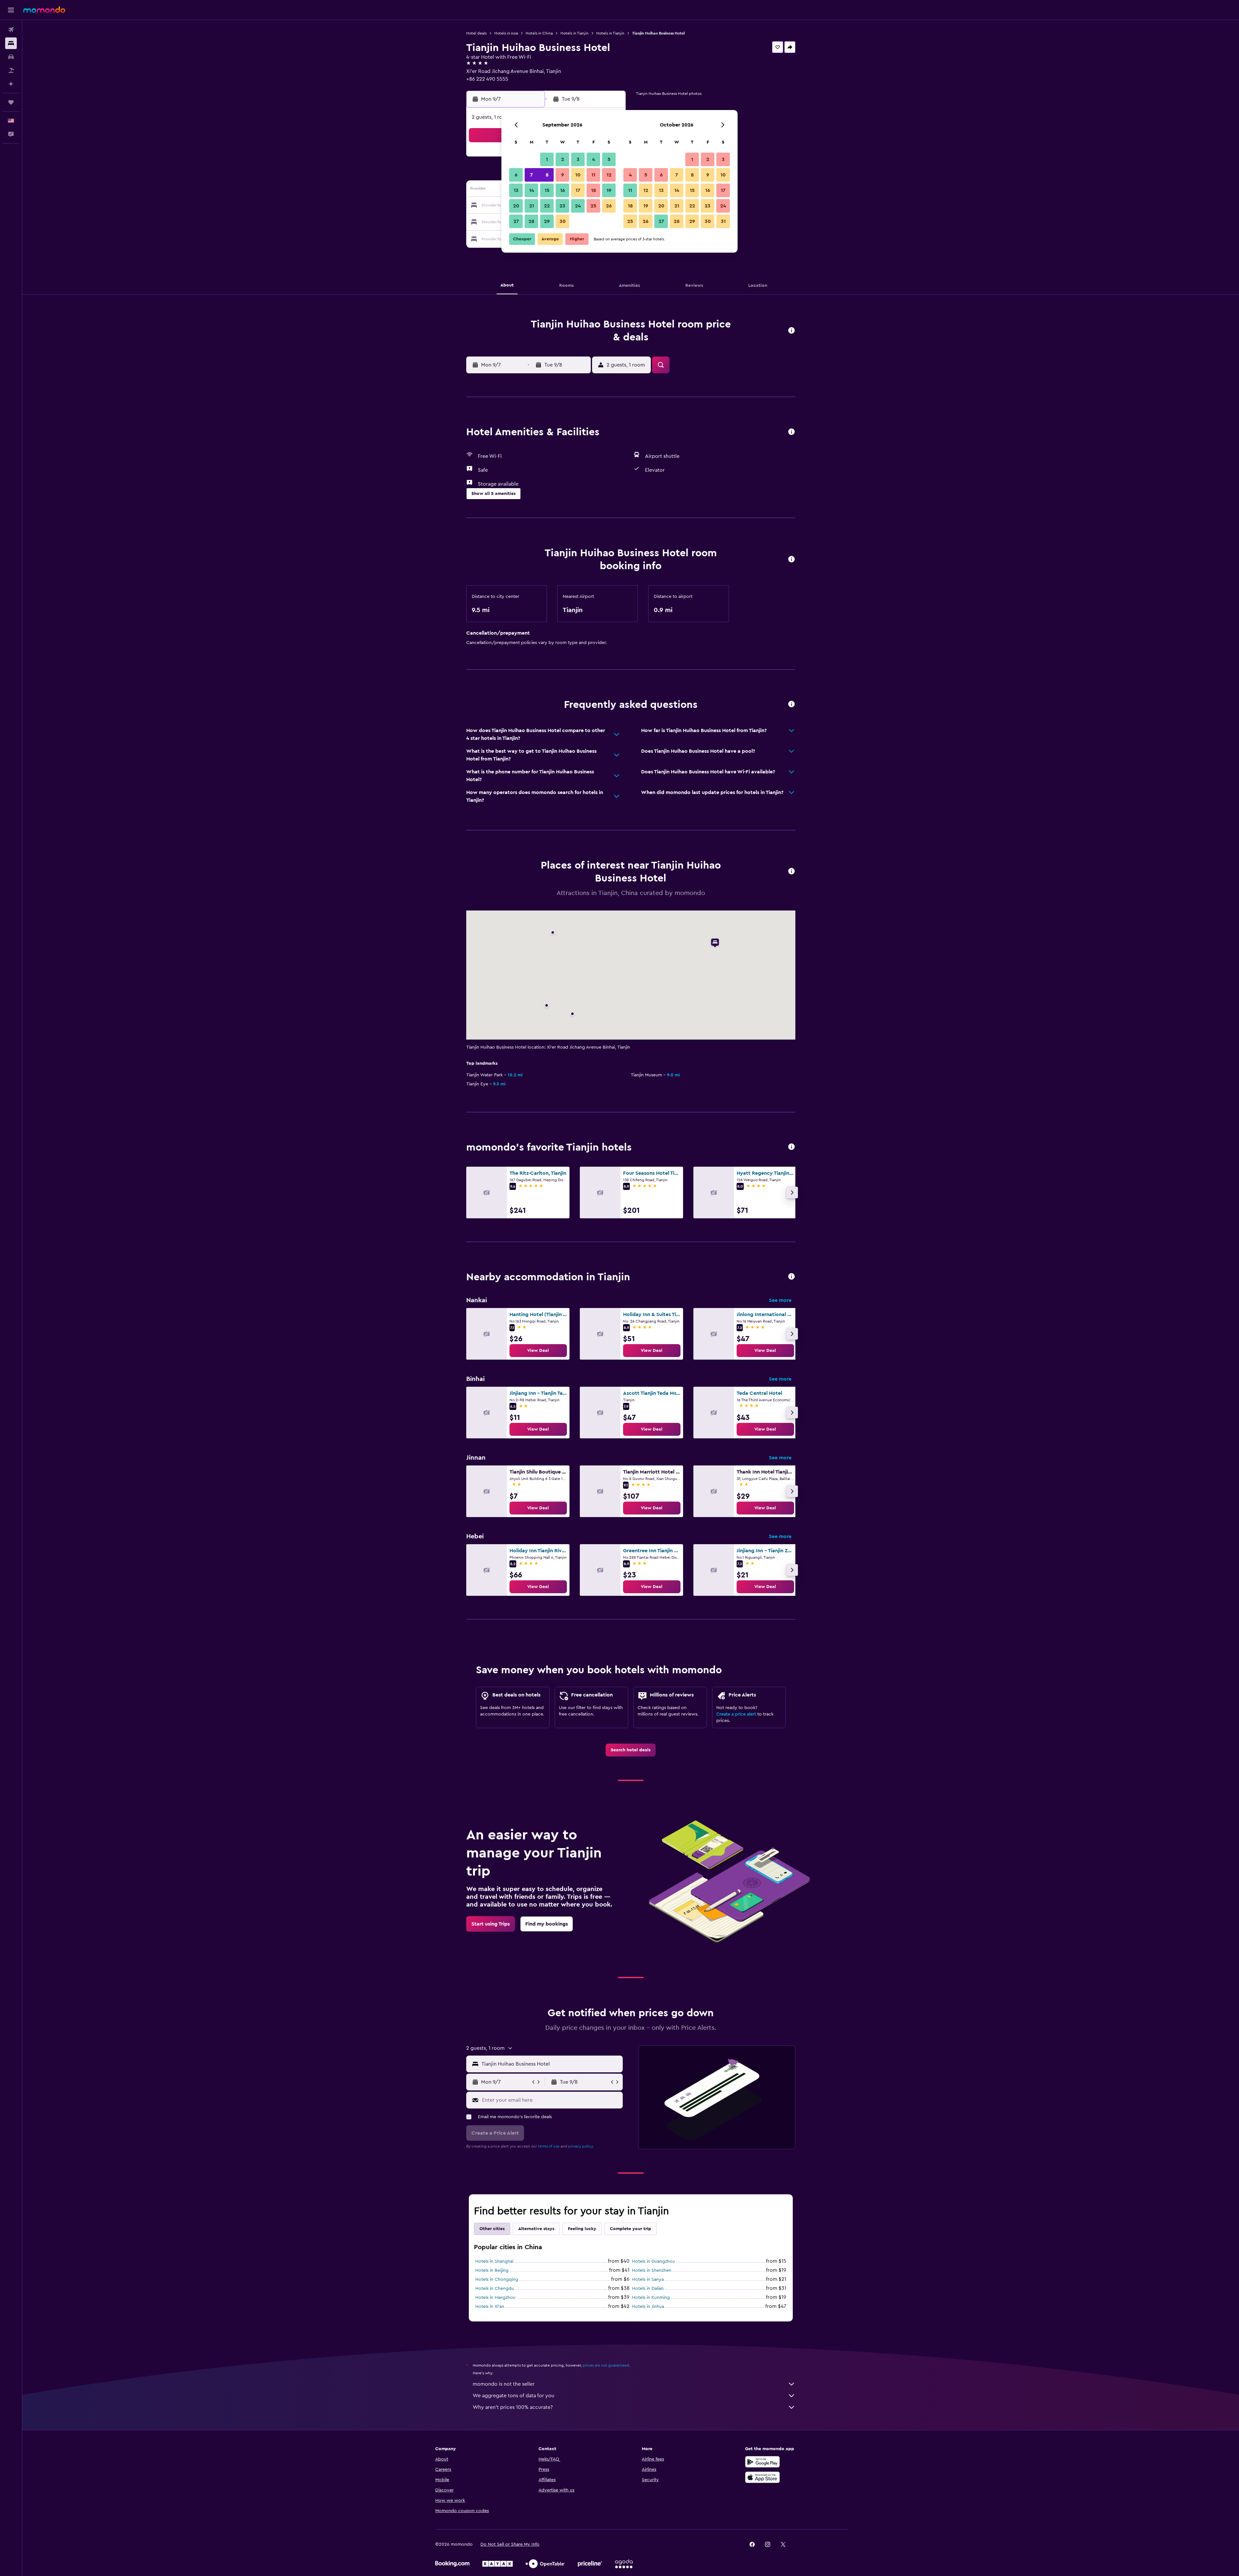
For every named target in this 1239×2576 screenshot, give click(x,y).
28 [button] (531, 221)
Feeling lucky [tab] (582, 2229)
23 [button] (562, 206)
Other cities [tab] (492, 2229)
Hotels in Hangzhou (495, 2298)
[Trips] (11, 102)
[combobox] (551, 2064)
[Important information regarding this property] (791, 560)
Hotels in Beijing (492, 2270)
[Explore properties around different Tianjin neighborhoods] (791, 1277)
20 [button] (516, 206)
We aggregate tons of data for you (514, 2396)
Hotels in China (539, 33)
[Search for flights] (11, 30)
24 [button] (578, 206)
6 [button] (516, 175)
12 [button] (609, 175)
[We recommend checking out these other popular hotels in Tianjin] (791, 1147)
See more (780, 1300)
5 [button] (609, 159)
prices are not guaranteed (606, 2365)
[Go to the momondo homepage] (44, 10)
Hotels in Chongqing (497, 2279)
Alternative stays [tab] (536, 2229)
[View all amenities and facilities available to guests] (791, 432)
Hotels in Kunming (651, 2298)
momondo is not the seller (504, 2384)
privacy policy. (581, 2146)
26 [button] (609, 206)
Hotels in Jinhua (648, 2307)
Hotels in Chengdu (495, 2289)
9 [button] (563, 175)
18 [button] (594, 190)
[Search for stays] (11, 43)
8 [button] (547, 175)
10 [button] (578, 175)
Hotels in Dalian (648, 2289)
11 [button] (593, 175)
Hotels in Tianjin (574, 33)
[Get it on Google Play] (762, 2462)
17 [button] (578, 190)
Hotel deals (476, 33)
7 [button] (531, 175)
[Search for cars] (11, 57)
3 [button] (578, 159)
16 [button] (563, 190)
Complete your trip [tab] (630, 2229)
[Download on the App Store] (762, 2477)
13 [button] (516, 190)
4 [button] (594, 159)
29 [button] (547, 221)
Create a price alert (736, 1714)
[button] (11, 10)
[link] (538, 1351)
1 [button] (547, 159)
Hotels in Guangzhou (654, 2261)
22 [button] (547, 206)
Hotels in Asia (506, 33)
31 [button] (723, 221)
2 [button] (563, 159)
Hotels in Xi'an (490, 2307)
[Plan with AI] (11, 84)
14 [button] (532, 190)
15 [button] (547, 190)
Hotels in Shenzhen (652, 2270)
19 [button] (609, 190)
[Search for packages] (11, 70)
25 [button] (593, 206)
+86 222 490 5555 (487, 79)
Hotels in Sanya (648, 2279)
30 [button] (563, 221)
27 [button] (516, 221)
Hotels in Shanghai (494, 2261)
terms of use (549, 2146)
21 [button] (532, 206)
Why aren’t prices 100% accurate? (513, 2407)
